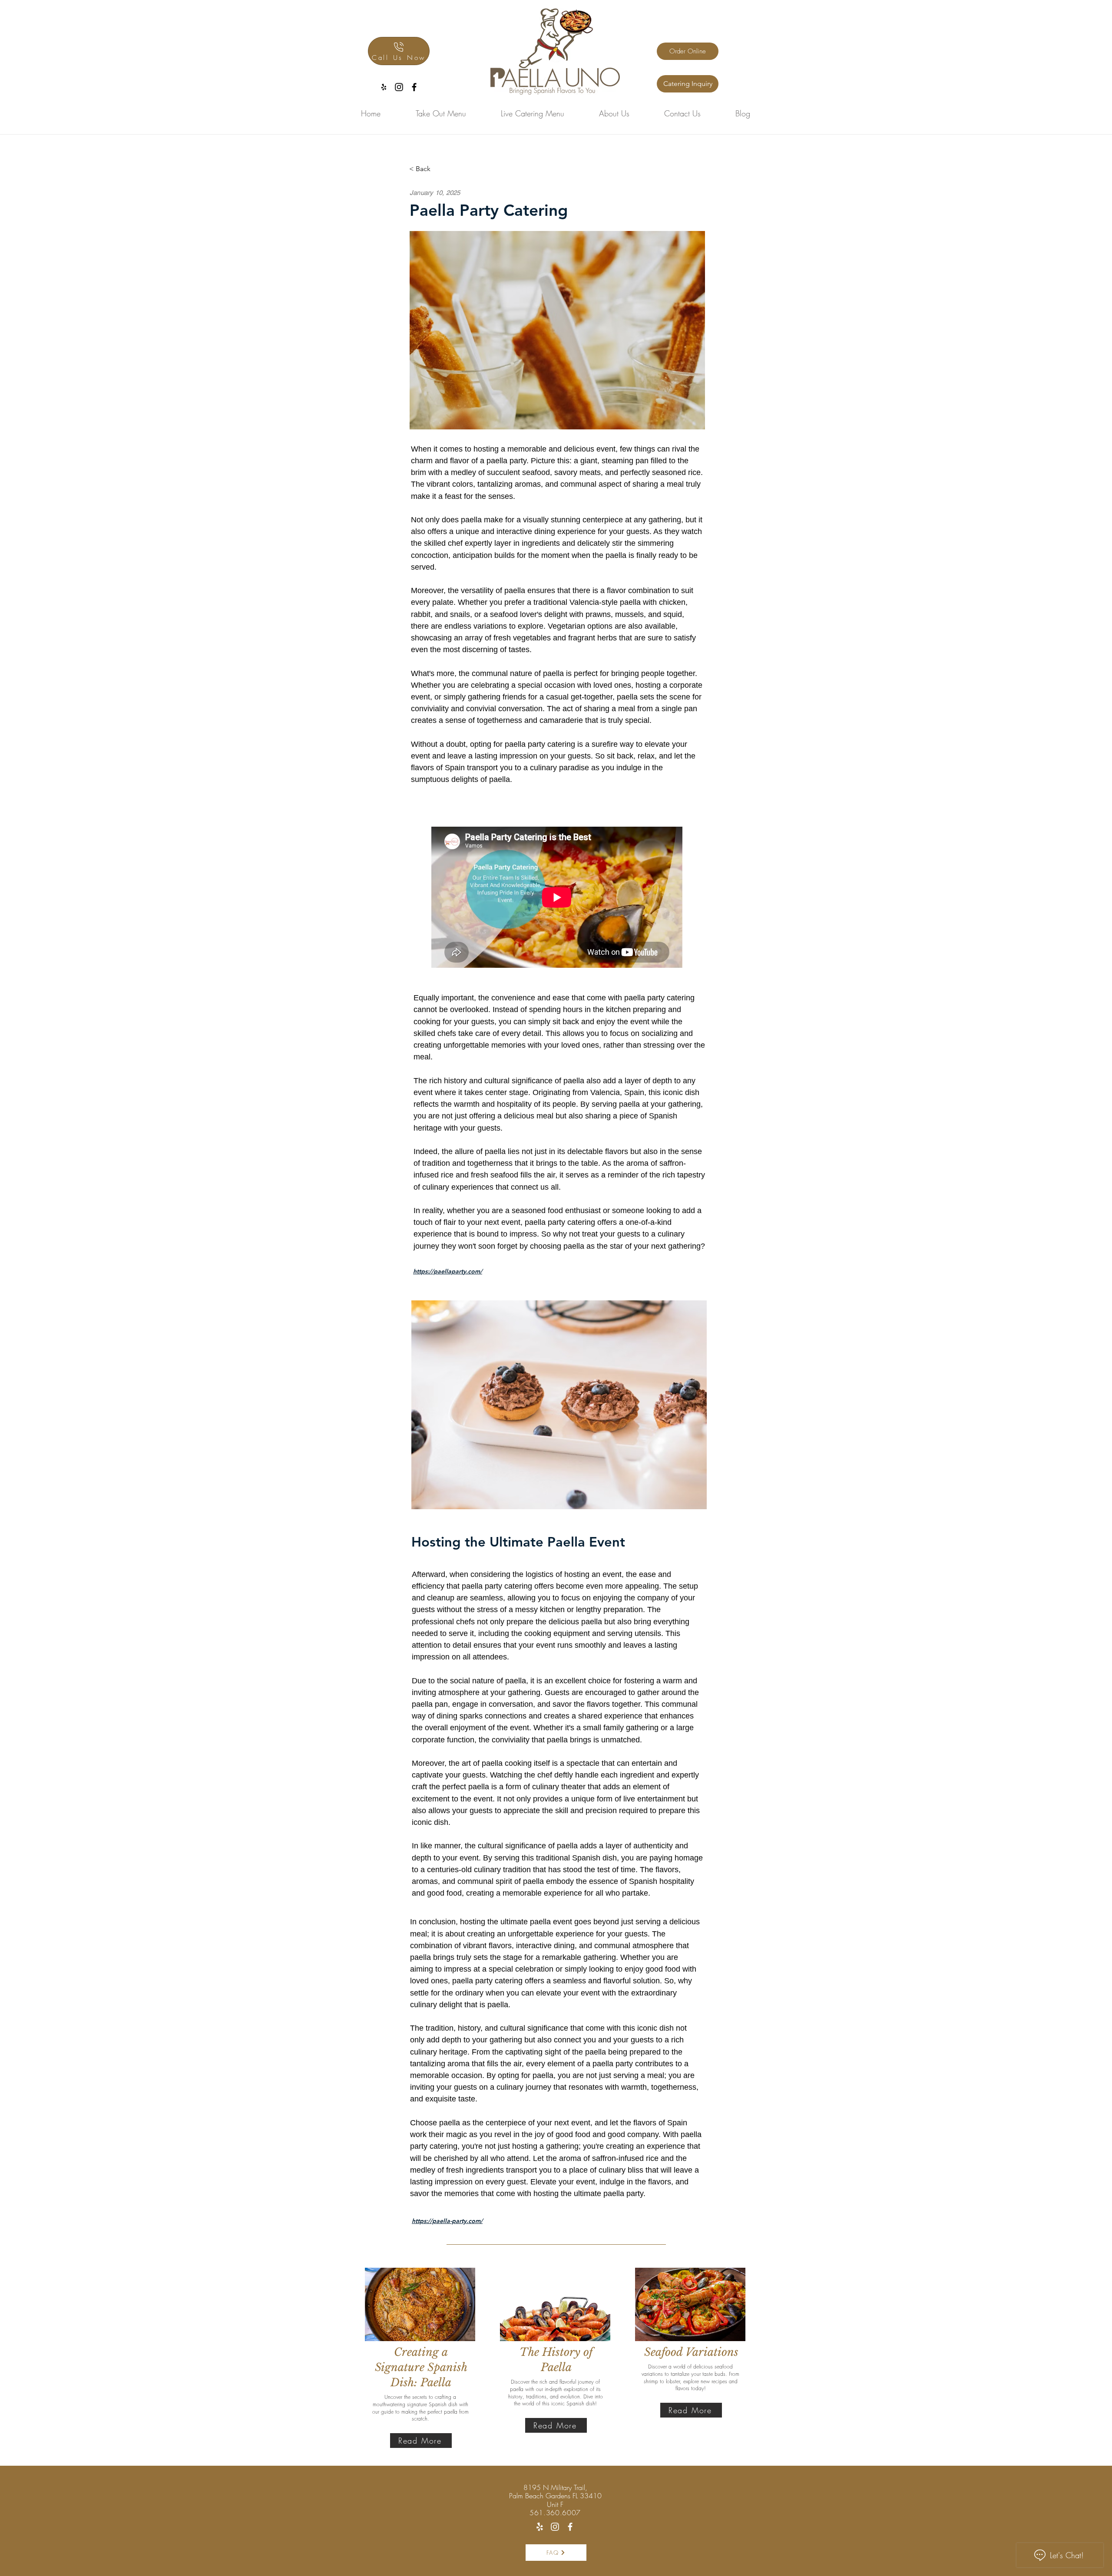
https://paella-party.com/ (447, 2221)
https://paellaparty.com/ (448, 1271)
